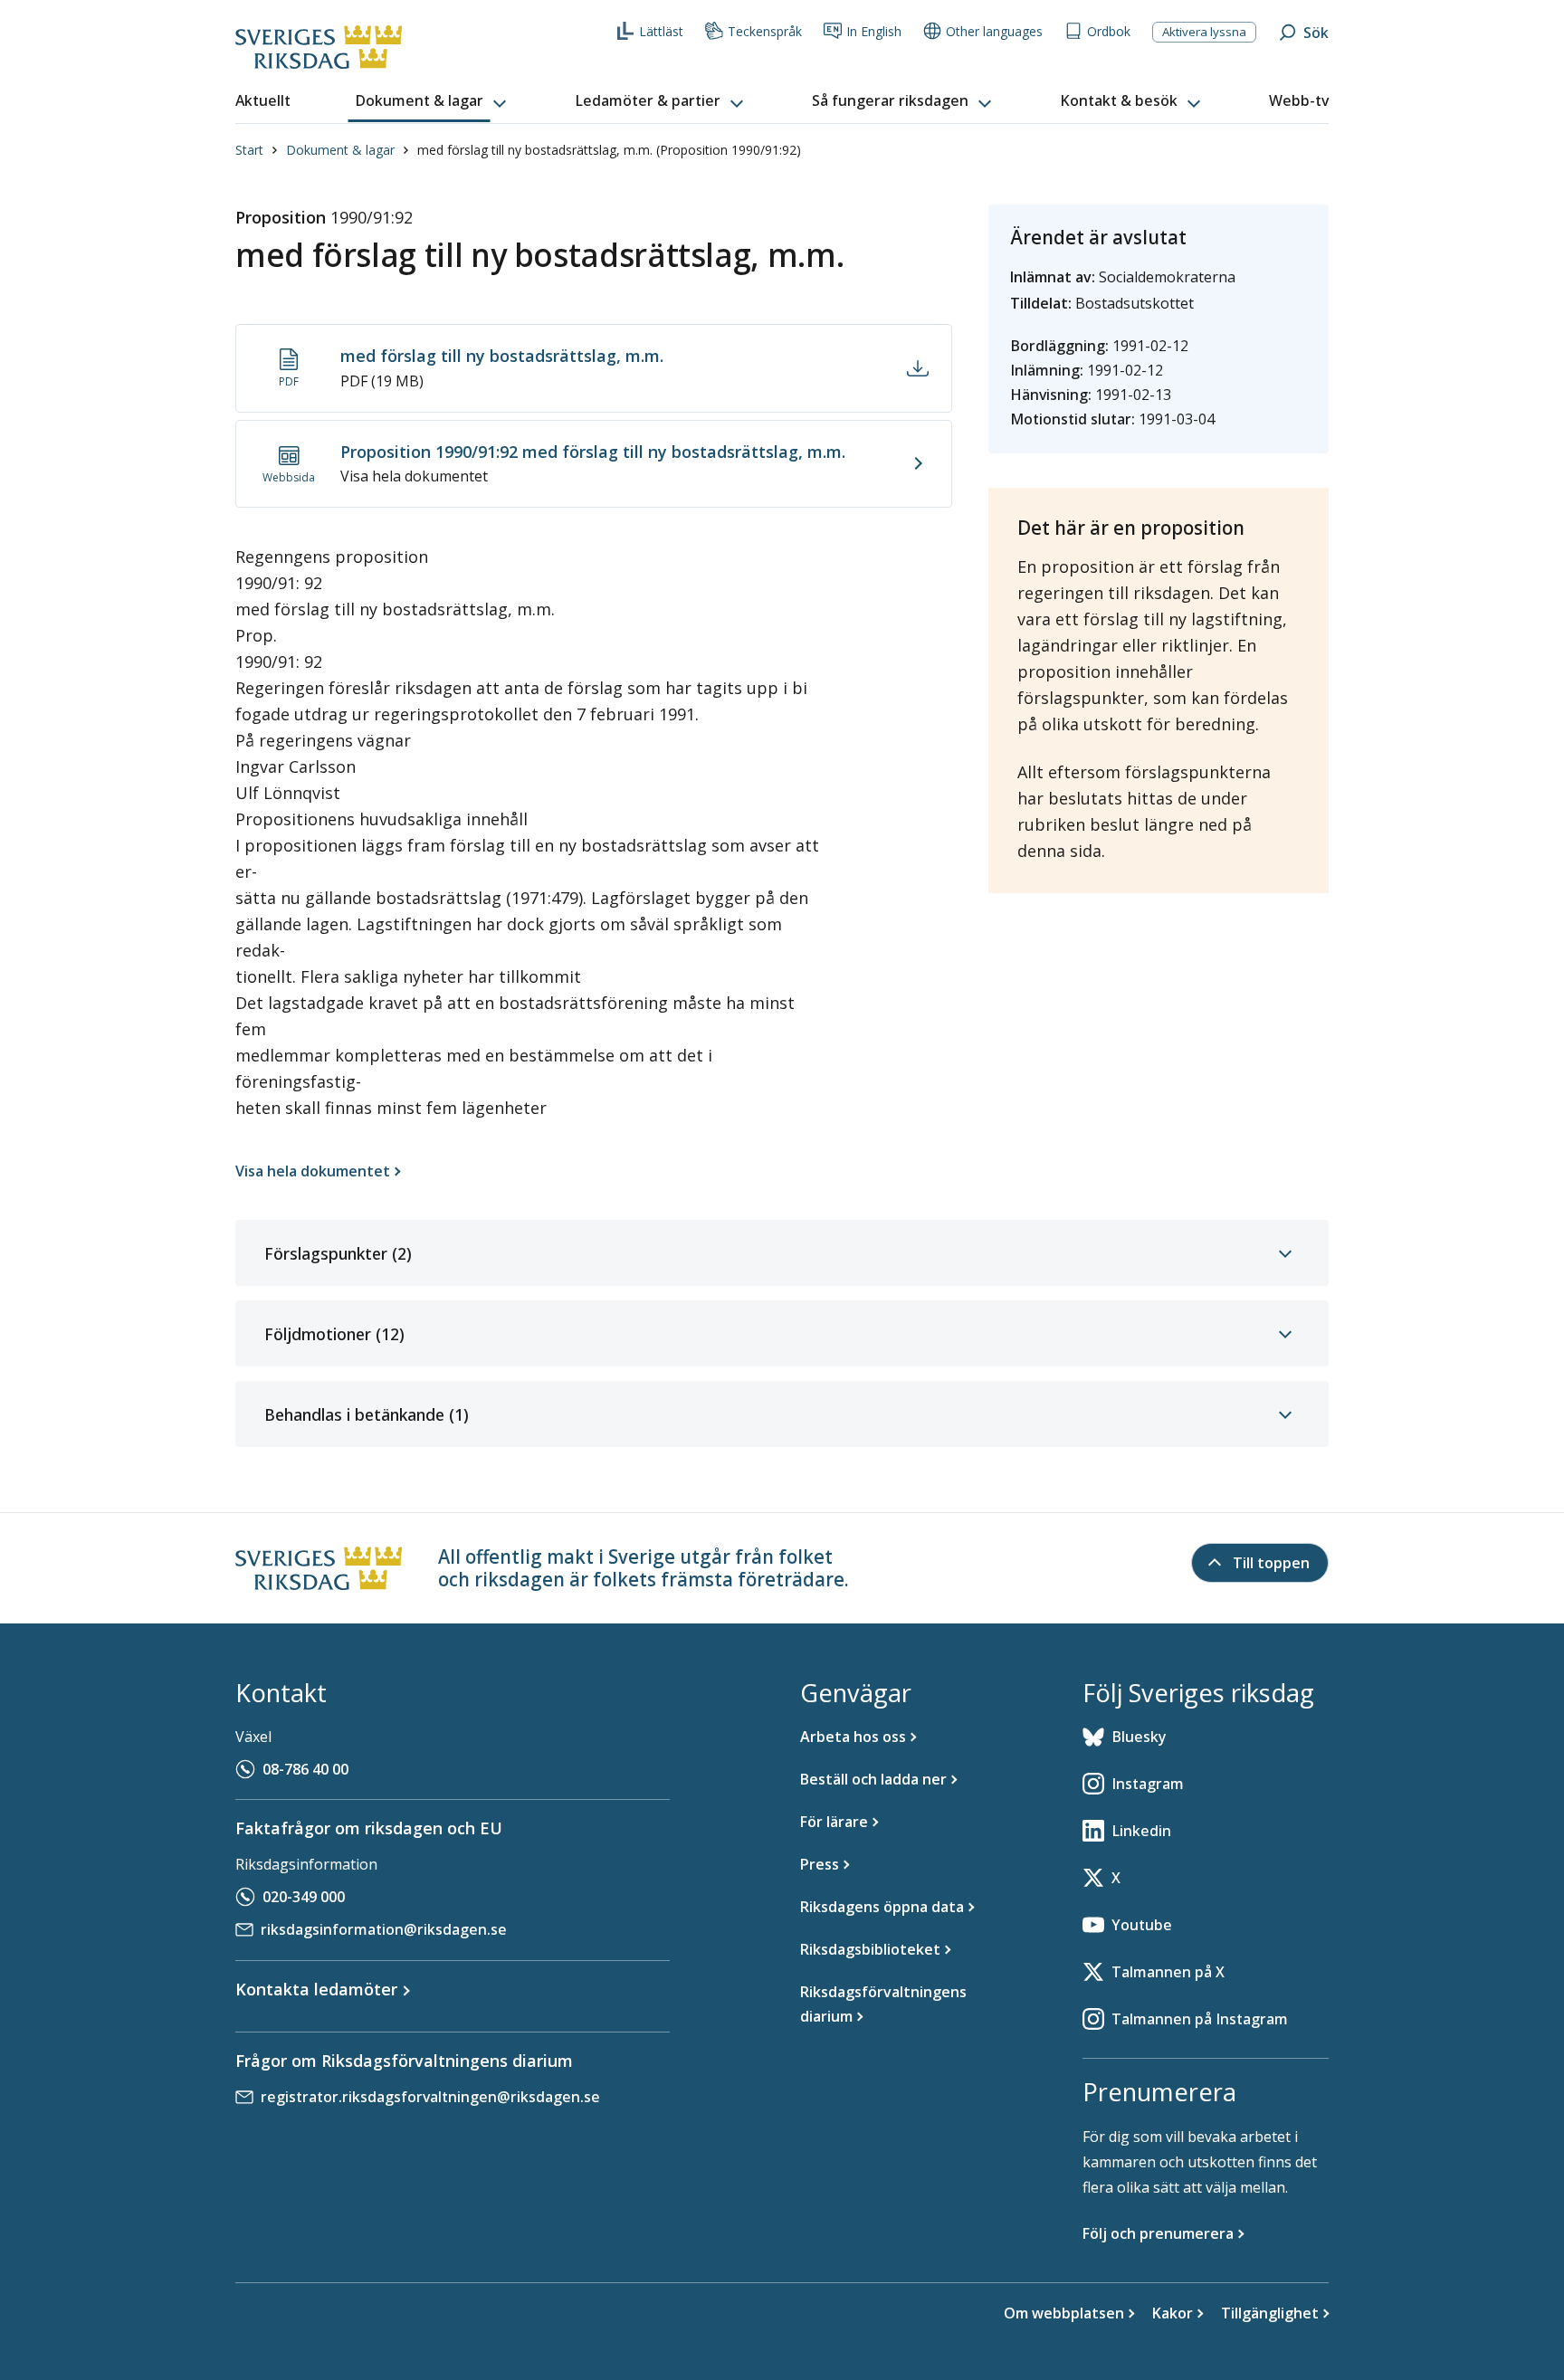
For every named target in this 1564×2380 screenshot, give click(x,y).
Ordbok (1109, 31)
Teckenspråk (765, 31)
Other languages (994, 31)
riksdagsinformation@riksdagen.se (384, 1929)
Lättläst (661, 31)
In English (874, 31)
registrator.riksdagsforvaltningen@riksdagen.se (430, 2097)
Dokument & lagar (340, 150)
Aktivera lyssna (1204, 32)
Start (249, 150)
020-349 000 (304, 1897)
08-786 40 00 (305, 1769)
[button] (433, 101)
